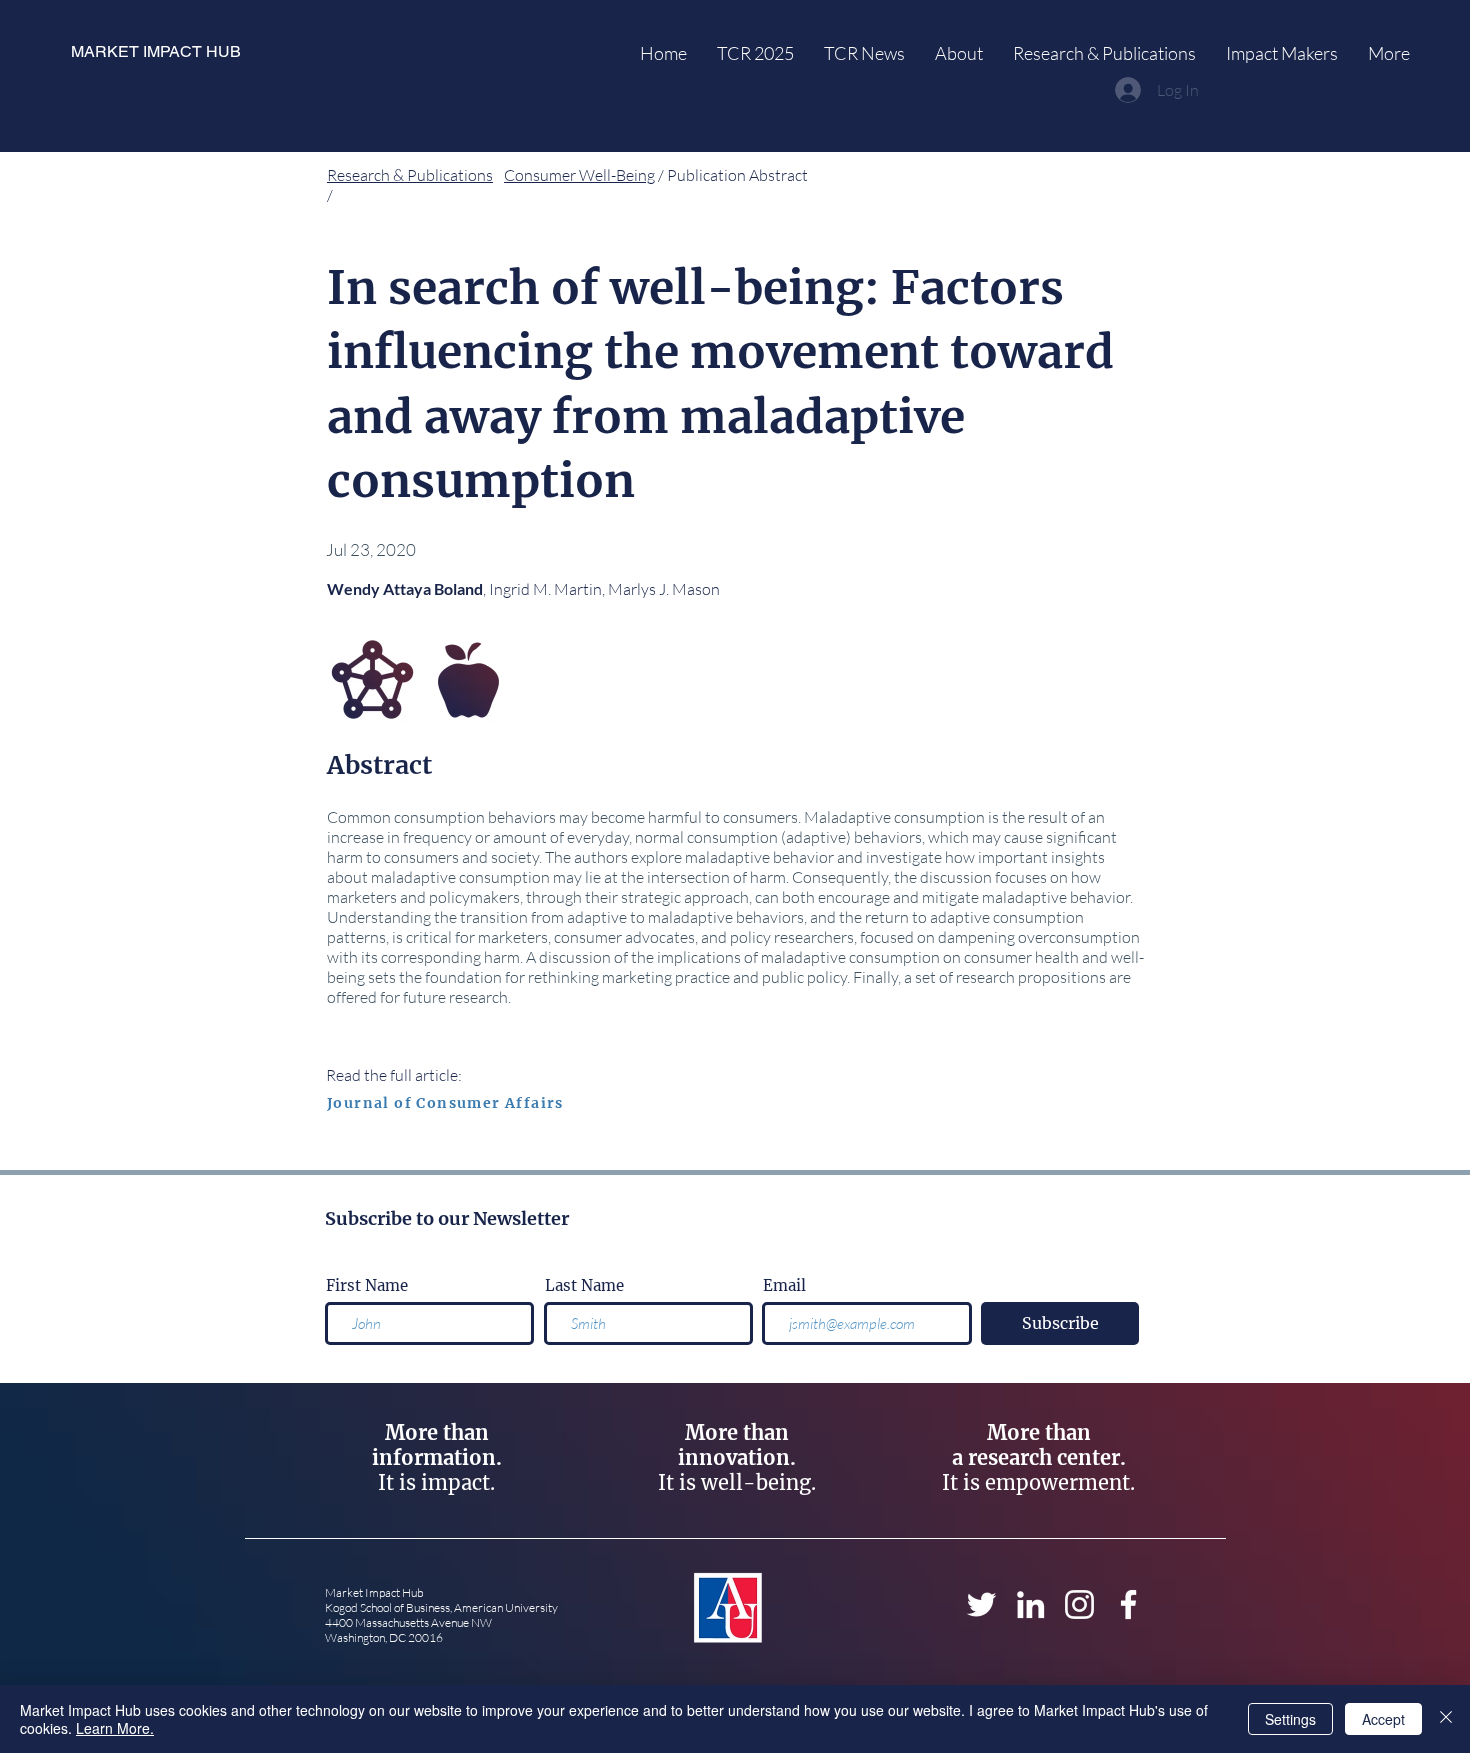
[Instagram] (1079, 1604)
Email (784, 1285)
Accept (1383, 1719)
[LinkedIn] (1030, 1604)
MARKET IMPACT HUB (156, 51)
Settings (1290, 1719)
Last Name (584, 1285)
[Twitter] (981, 1604)
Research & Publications (410, 175)
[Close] (1446, 1719)
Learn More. (115, 1728)
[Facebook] (1128, 1604)
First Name (367, 1285)
